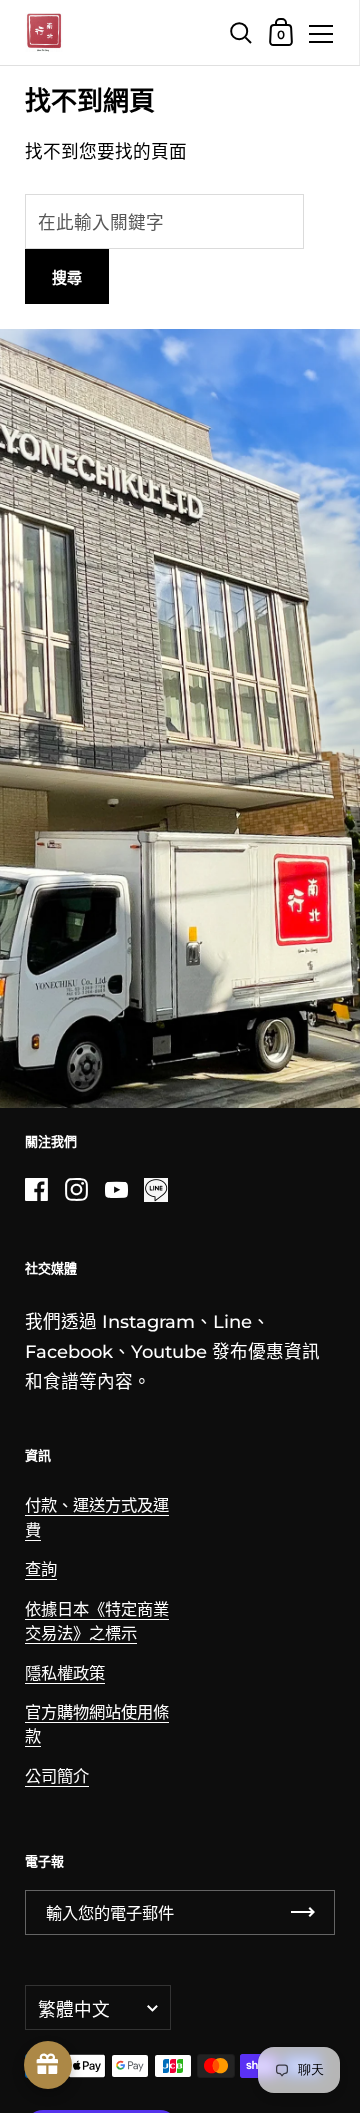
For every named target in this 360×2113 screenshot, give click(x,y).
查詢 (41, 1569)
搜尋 (67, 277)
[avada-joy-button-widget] (48, 2065)
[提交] (303, 1912)
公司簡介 (57, 1776)
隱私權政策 (65, 1673)
